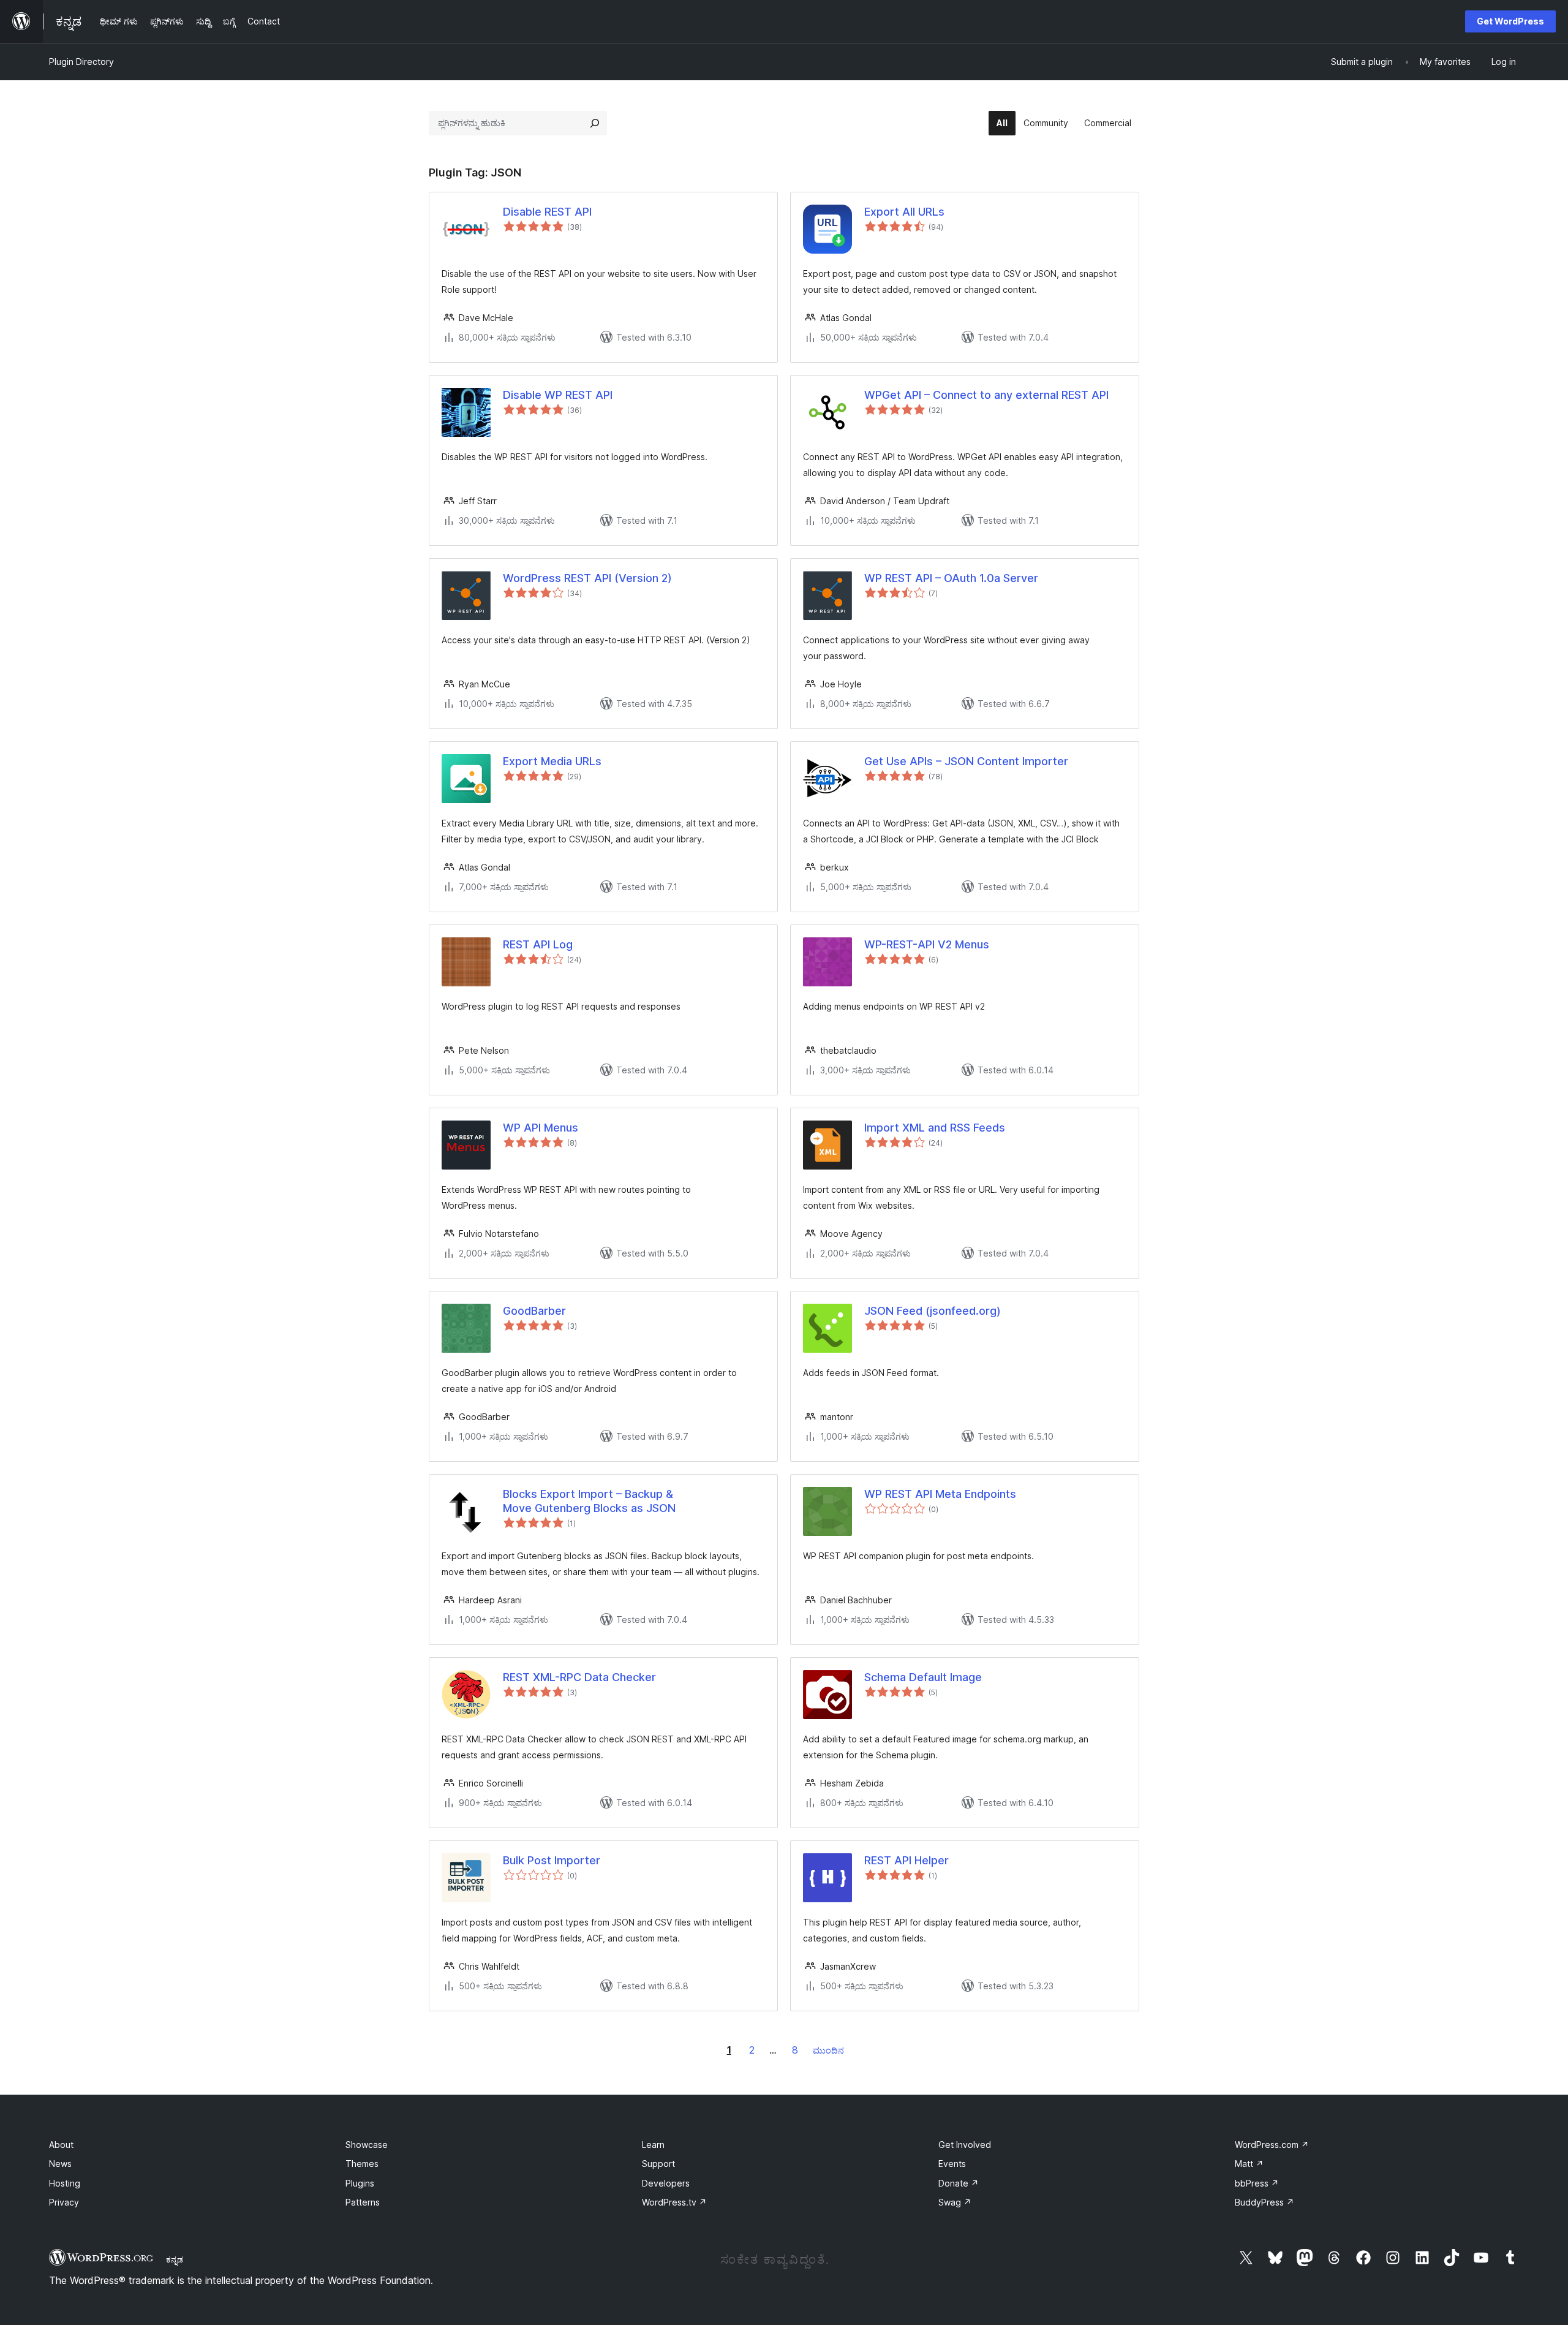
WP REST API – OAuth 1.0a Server (951, 578)
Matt (1249, 2164)
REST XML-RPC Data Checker (579, 1677)
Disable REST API (547, 212)
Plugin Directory (81, 62)
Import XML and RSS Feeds (935, 1128)
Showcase (367, 2145)
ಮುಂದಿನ (828, 2050)
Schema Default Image (923, 1677)
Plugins (360, 2183)
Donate (959, 2183)
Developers (666, 2183)
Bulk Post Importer (552, 1860)
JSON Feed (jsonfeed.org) (933, 1311)
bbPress (1257, 2183)
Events (952, 2164)
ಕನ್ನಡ (175, 2259)
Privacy (64, 2202)
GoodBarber (534, 1311)
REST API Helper (907, 1860)
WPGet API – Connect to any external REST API (986, 395)
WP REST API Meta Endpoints (940, 1494)
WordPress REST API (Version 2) (587, 578)
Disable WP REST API (558, 395)
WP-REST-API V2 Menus (927, 944)
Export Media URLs (552, 761)
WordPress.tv (674, 2202)
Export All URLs (904, 212)
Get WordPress (1510, 21)
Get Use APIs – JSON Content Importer (966, 761)
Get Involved (965, 2145)
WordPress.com (1272, 2145)
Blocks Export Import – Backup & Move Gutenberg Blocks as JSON (589, 1501)
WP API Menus (541, 1128)
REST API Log (538, 944)
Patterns (363, 2202)
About (61, 2145)
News (60, 2164)
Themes (362, 2164)
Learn (653, 2145)
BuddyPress (1265, 2202)
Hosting (65, 2183)
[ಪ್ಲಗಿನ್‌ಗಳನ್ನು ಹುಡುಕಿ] (595, 123)
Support (658, 2164)
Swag (955, 2202)
